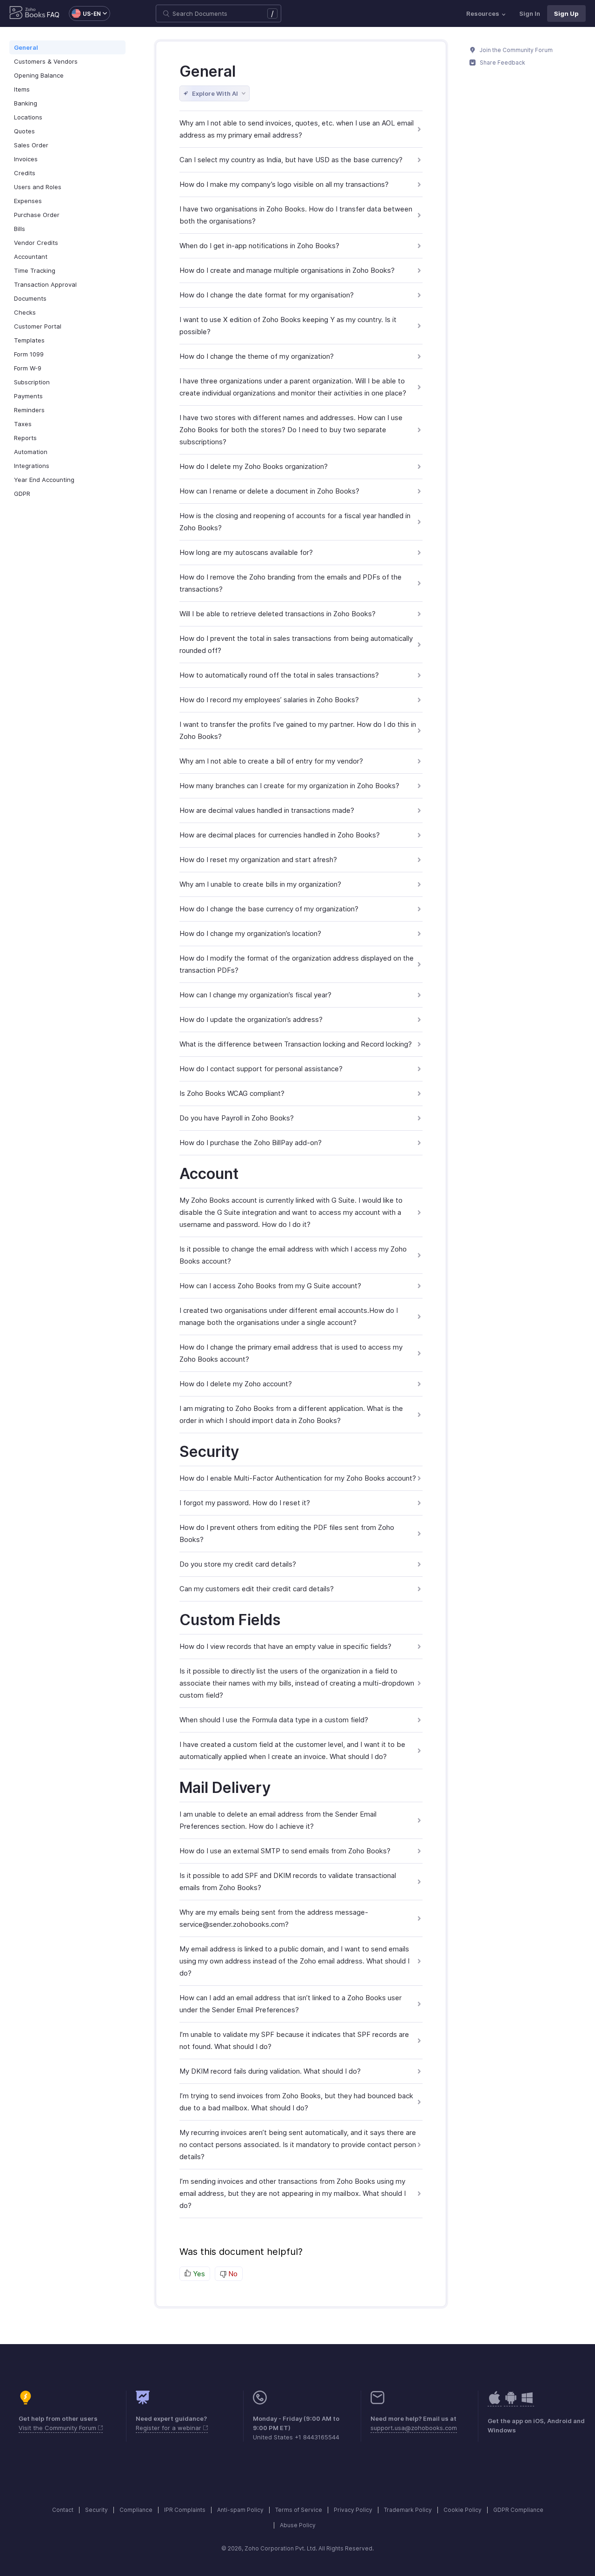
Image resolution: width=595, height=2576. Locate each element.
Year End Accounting (44, 480)
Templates (29, 340)
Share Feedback (502, 63)
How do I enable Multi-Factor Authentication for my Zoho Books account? (298, 1478)
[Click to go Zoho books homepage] (27, 13)
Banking (26, 103)
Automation (31, 452)
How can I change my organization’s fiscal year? (255, 995)
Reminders (29, 410)
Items (22, 89)
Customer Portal (38, 326)
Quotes (24, 131)
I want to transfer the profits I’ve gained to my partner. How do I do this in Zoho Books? (298, 730)
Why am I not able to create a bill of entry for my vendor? (271, 761)
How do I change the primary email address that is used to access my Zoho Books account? (291, 1353)
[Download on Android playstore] (495, 2402)
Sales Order (31, 145)
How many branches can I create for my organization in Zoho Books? (289, 786)
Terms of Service (299, 2510)
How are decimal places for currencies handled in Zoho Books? (280, 835)
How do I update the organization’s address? (251, 1019)
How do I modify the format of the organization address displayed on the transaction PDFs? (297, 964)
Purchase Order (37, 215)
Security (96, 2510)
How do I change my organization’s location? (250, 933)
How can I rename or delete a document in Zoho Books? (269, 491)
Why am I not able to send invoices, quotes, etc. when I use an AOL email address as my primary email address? (297, 129)
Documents (30, 298)
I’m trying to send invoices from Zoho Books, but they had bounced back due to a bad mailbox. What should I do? (296, 2102)
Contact (63, 2510)
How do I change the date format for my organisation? (267, 295)
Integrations (32, 466)
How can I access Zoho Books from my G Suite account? (270, 1286)
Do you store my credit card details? (238, 1564)
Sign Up (566, 13)
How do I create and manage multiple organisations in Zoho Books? (287, 270)
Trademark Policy (408, 2510)
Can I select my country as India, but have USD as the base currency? (291, 160)
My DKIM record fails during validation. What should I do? (270, 2071)
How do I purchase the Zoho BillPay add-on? (251, 1143)
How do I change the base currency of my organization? (269, 909)
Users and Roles (38, 187)
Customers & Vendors (46, 61)
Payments (28, 396)
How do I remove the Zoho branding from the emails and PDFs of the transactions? (291, 583)
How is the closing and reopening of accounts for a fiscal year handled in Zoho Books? (295, 522)
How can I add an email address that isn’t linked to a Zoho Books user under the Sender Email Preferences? (291, 2004)
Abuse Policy (298, 2525)
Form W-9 (28, 368)
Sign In (530, 13)
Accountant (31, 257)
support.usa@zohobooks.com (414, 2428)
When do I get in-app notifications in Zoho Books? (259, 246)
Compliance (136, 2510)
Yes (198, 2274)
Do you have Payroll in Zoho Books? (237, 1118)
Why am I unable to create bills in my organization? (260, 884)
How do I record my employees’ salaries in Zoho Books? (269, 700)
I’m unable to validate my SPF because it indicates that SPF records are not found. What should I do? (294, 2040)
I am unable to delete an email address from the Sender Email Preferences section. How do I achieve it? (278, 1820)
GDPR (22, 494)
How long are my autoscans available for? (246, 552)
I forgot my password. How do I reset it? (245, 1503)
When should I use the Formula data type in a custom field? (274, 1720)
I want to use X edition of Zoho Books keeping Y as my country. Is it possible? (288, 326)
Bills (20, 229)
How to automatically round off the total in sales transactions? (279, 675)
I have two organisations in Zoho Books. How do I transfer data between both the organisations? (296, 215)
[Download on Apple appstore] (511, 2402)
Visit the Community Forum (58, 2428)
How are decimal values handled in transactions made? (267, 810)
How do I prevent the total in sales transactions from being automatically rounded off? (296, 644)
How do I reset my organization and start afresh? (258, 860)
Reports (25, 438)
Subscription (32, 382)
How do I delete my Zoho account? (236, 1384)
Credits (25, 173)
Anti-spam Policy (240, 2510)
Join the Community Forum (516, 50)
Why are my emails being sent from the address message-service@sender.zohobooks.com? (274, 1918)
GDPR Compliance (518, 2510)
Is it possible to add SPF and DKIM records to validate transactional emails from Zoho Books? (288, 1881)
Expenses (28, 201)
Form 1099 (29, 354)
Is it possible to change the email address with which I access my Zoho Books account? (293, 1255)
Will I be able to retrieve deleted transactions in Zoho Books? (278, 614)
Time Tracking (35, 270)
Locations (28, 117)
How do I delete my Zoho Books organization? (254, 466)
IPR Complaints (185, 2510)
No (232, 2274)
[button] (85, 13)
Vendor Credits (36, 243)
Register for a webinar (169, 2428)
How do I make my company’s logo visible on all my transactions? (284, 184)
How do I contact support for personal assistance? (261, 1069)
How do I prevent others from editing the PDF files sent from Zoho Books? (287, 1533)
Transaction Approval (45, 284)
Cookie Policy (463, 2510)
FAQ (53, 15)
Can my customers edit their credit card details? (257, 1589)
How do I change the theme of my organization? (257, 356)
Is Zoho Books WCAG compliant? (232, 1093)
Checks (25, 312)
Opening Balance (39, 75)
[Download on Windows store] (527, 2402)
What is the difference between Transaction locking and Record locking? (296, 1044)
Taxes (23, 424)
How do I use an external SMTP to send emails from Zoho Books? (285, 1851)
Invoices (26, 159)
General (26, 47)
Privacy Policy (353, 2510)
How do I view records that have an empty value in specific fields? (285, 1646)
